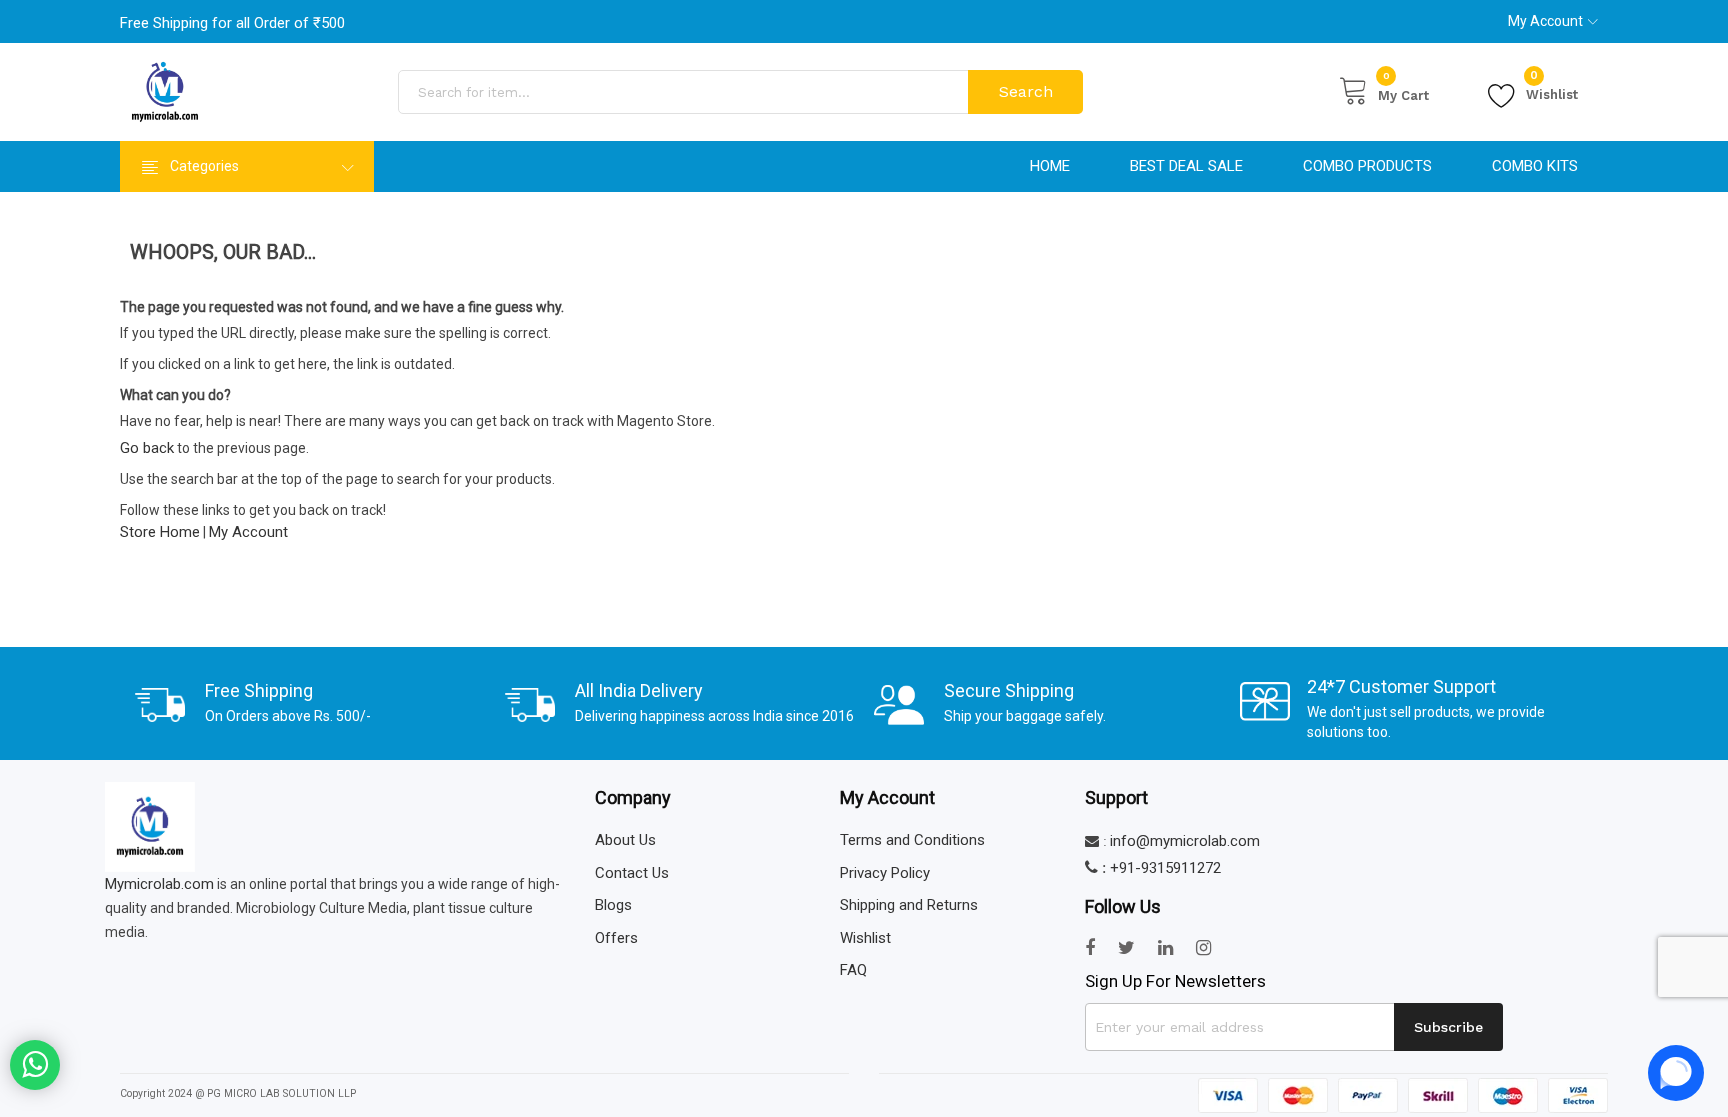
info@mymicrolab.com (1185, 841)
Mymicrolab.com (159, 884)
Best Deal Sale (1186, 166)
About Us (625, 840)
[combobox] (685, 92)
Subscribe (1448, 1027)
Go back (147, 448)
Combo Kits (1535, 166)
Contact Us (632, 873)
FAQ (853, 970)
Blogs (613, 905)
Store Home (160, 532)
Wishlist (1552, 91)
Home (1050, 166)
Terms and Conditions (912, 840)
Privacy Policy (885, 873)
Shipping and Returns (909, 905)
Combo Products (1367, 166)
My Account (1545, 21)
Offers (616, 938)
